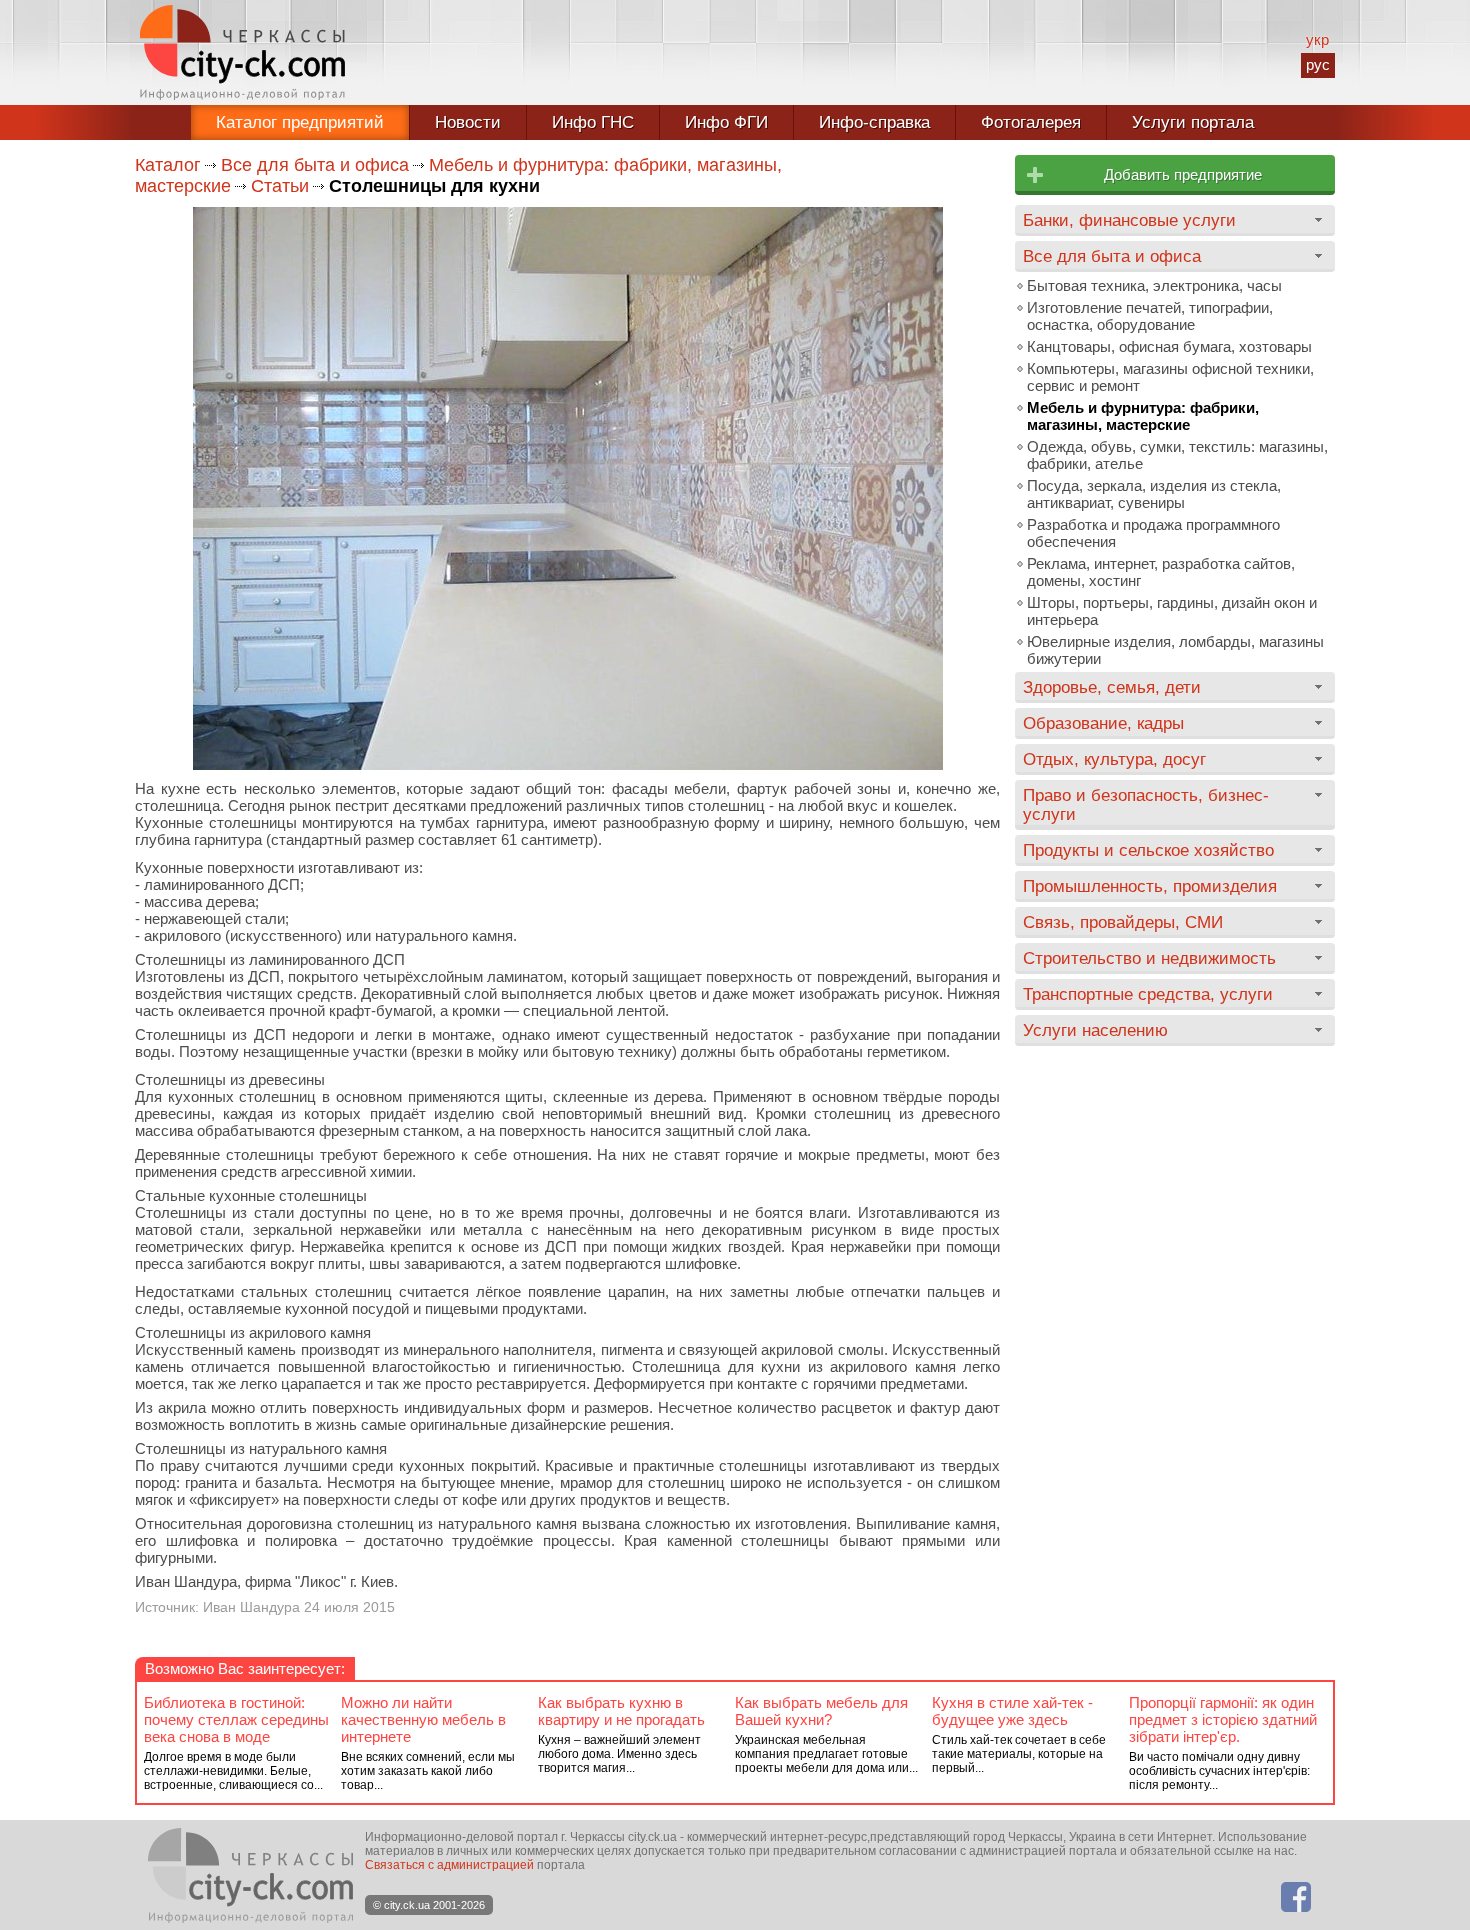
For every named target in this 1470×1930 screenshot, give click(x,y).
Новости (468, 122)
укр (1317, 39)
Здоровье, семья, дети (1112, 687)
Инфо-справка (874, 122)
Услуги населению (1095, 1030)
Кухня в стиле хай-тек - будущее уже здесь (1012, 1711)
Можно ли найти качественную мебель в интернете (423, 1719)
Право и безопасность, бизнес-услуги (1146, 804)
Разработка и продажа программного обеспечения (1153, 533)
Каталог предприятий (300, 122)
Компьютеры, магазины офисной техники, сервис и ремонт (1170, 377)
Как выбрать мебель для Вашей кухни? (821, 1711)
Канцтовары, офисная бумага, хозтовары (1169, 346)
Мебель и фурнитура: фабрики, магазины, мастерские (1143, 416)
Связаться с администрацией (449, 1865)
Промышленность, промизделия (1150, 886)
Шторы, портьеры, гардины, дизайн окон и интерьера (1172, 611)
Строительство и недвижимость (1149, 958)
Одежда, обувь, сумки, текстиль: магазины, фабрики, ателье (1177, 455)
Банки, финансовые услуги (1129, 220)
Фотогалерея (1031, 122)
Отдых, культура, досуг (1114, 759)
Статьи (280, 186)
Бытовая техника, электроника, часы (1154, 285)
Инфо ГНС (593, 122)
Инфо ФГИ (726, 122)
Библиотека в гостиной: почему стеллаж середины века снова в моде (236, 1719)
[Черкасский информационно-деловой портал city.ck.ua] (242, 52)
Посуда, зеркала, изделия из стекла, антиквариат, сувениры (1154, 494)
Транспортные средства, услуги (1148, 994)
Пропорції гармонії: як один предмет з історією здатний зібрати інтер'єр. (1223, 1719)
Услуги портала (1193, 122)
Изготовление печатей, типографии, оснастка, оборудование (1150, 316)
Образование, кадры (1103, 723)
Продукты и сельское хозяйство (1148, 850)
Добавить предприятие (1183, 174)
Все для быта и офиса (315, 165)
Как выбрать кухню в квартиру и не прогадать (621, 1711)
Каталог (168, 165)
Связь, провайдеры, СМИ (1123, 922)
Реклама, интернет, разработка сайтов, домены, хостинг (1161, 572)
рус (1318, 64)
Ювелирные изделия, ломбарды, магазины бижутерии (1175, 650)
